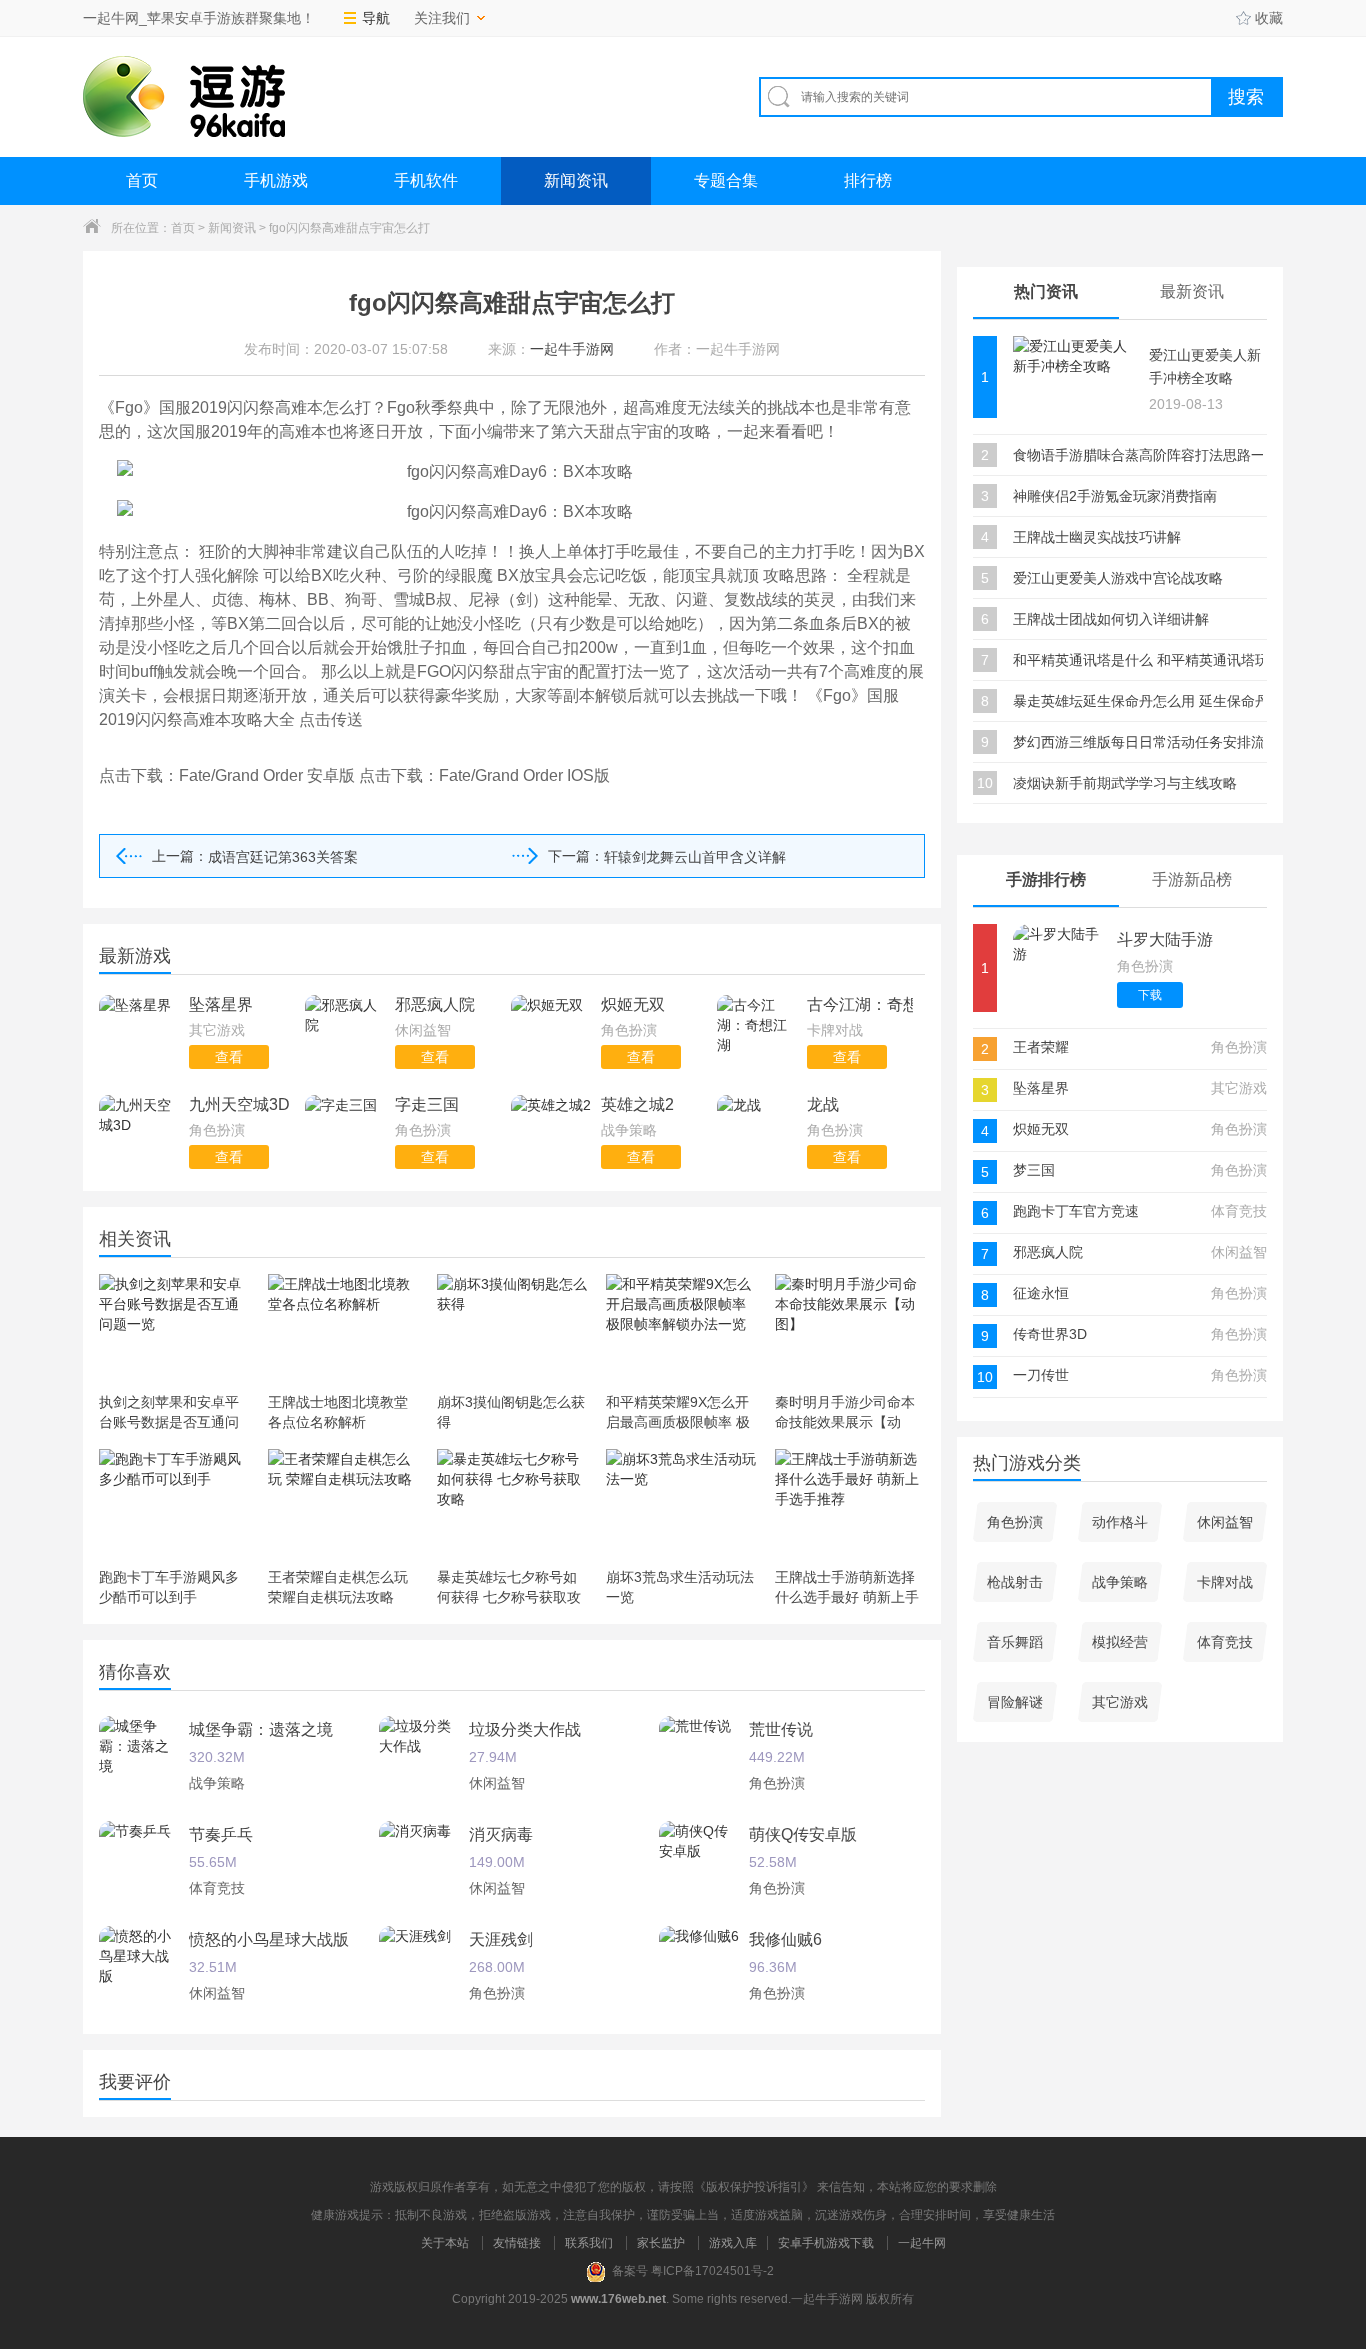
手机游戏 (276, 180)
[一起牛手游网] (184, 96)
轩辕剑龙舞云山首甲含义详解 (695, 857)
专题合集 (726, 180)
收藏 (1269, 18)
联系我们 (589, 2243)
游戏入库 (733, 2243)
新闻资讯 (576, 180)
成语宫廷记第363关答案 (283, 857)
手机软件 (426, 180)
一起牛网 (922, 2243)
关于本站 (445, 2243)
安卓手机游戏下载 (826, 2243)
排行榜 (868, 180)
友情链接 (517, 2243)
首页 (142, 180)
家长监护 (661, 2243)
